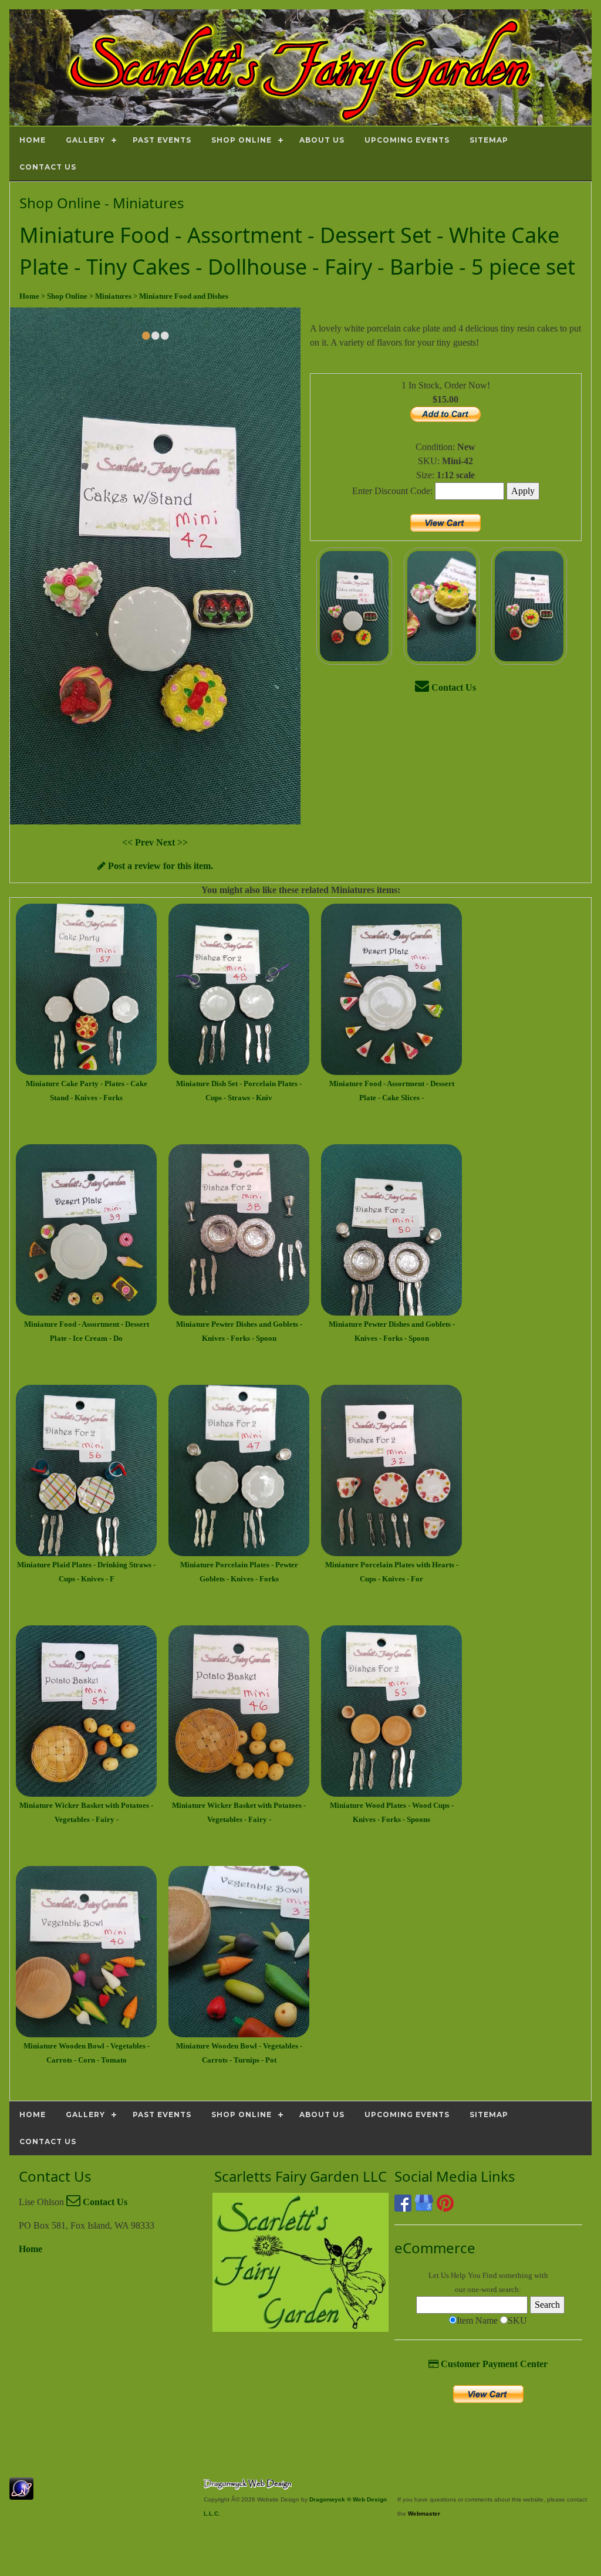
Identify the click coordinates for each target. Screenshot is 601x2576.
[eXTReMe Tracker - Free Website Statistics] (21, 2494)
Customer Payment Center (493, 2364)
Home (31, 2249)
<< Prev (139, 842)
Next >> (172, 842)
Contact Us (453, 687)
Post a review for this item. (159, 866)
